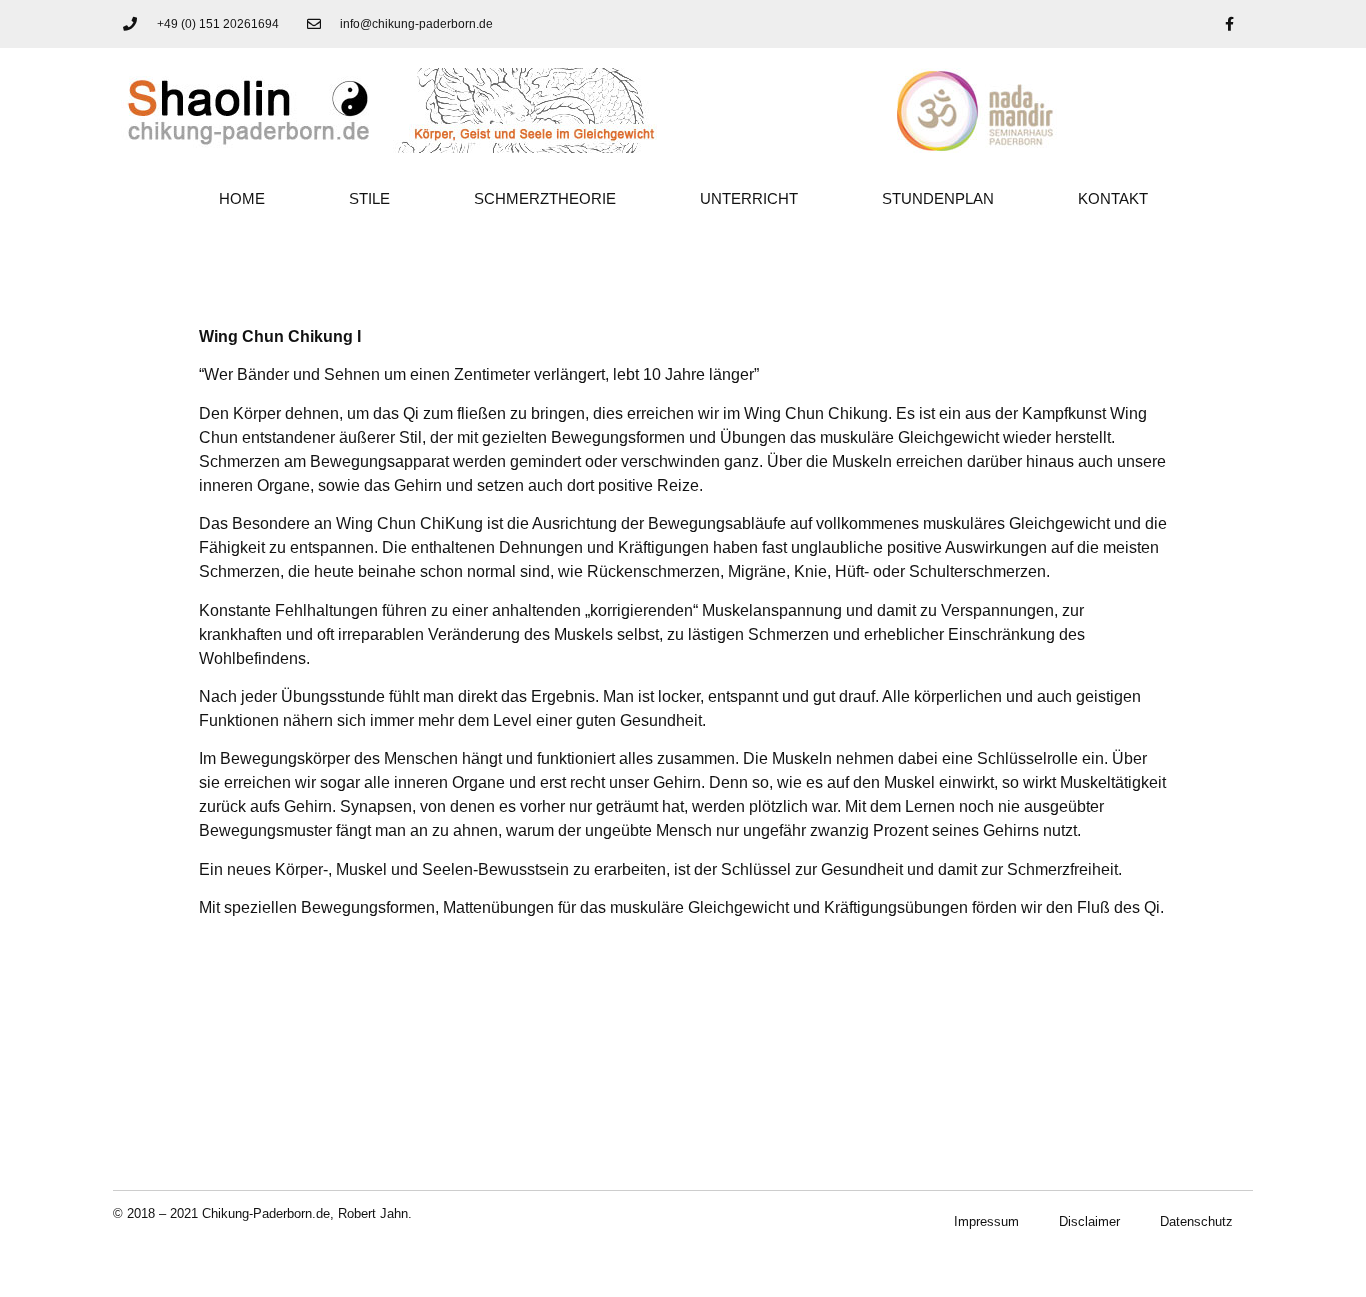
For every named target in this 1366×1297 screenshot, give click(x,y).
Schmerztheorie (545, 198)
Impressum (986, 1221)
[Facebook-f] (1229, 24)
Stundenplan (938, 198)
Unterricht (749, 198)
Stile (369, 198)
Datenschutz (1196, 1221)
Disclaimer (1089, 1221)
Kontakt (1113, 198)
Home (242, 198)
